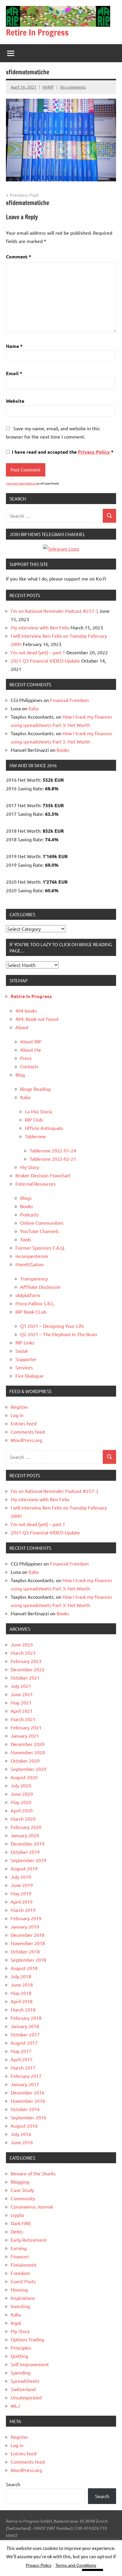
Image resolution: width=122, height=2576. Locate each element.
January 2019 (25, 1926)
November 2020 (28, 1752)
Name (14, 346)
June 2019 (22, 1885)
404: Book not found (37, 1019)
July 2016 (21, 2134)
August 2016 (24, 2126)
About (22, 1027)
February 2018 (26, 2018)
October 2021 (25, 1678)
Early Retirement (29, 2240)
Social (21, 1351)
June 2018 (22, 1985)
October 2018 (25, 1951)
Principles (21, 2348)
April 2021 (22, 1711)
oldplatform (28, 1295)
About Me (31, 1050)
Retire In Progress (37, 32)
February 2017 (26, 2076)
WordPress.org (26, 1440)
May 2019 (21, 1893)
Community (23, 2198)
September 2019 (28, 1860)
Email (14, 373)
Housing (19, 2289)
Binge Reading (35, 1089)
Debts (17, 2231)
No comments (73, 87)
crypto (17, 2215)
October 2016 (25, 2109)
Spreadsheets (25, 2381)
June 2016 (22, 2142)
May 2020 (21, 1802)
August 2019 (24, 1868)
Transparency (34, 1278)
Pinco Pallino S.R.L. (35, 1303)
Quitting (19, 2356)
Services (24, 1367)
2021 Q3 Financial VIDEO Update (45, 661)
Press (26, 1058)
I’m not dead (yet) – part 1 (38, 652)
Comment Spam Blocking (21, 483)
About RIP (31, 1041)
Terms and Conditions (76, 2565)
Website (15, 401)
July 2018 (21, 1976)
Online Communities (42, 1223)
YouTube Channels (40, 1231)
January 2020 (25, 1835)
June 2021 (22, 1694)
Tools (26, 1239)
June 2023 (22, 1644)
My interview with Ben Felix (40, 627)
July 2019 (21, 1877)
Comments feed (28, 1432)
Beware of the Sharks (33, 2173)
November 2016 (28, 2101)
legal (16, 2323)
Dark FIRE (21, 2223)
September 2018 (28, 1960)
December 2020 (28, 1744)
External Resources (36, 1184)
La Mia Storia (38, 1111)
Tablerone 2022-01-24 (53, 1150)
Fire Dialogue (29, 1376)
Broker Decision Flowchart (43, 1175)
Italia (33, 708)
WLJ (15, 2406)
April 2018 (22, 2001)
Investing (20, 2306)
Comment (19, 256)
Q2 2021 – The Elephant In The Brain (59, 1334)
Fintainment (24, 2265)
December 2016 (28, 2092)
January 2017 (25, 2084)
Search (13, 2484)
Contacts (29, 1066)
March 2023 (23, 1653)
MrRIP (48, 87)
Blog (20, 1074)
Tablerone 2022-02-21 (53, 1159)
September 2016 (28, 2117)
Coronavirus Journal (32, 2206)
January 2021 (25, 1736)
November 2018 (28, 1943)
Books (63, 750)
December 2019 (28, 1843)
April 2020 (22, 1810)
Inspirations (23, 2298)
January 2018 (25, 2026)
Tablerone (35, 1136)
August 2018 (24, 1968)
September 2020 (28, 1769)
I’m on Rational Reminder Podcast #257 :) (54, 611)
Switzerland (23, 2389)
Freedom (20, 2273)
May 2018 (21, 1993)
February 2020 (26, 1827)
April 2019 (22, 1902)
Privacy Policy (94, 452)
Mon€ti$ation (30, 1264)
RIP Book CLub (31, 1312)
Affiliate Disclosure (40, 1287)
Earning (19, 2248)
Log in (17, 1415)
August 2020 (24, 1777)
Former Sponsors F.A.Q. (40, 1248)
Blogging (20, 2182)
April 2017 (22, 2059)
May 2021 (21, 1702)
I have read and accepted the (63, 452)
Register (20, 1407)
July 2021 (21, 1686)
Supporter (26, 1359)
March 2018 (23, 2009)
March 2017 (23, 2067)
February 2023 (26, 1661)
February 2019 (26, 1918)
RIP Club (34, 1120)
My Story (30, 1167)
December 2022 (28, 1669)
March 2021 (23, 1719)
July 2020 (21, 1785)
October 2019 (25, 1852)
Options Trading (27, 2339)
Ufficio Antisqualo (44, 1128)
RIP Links (25, 1342)
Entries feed (24, 1423)
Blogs (26, 1198)
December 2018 (28, 1935)
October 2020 (25, 1760)
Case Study (22, 2190)
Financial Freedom (69, 700)
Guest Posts (23, 2281)
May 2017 (21, 2051)
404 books (26, 1010)
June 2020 (22, 1794)
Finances (20, 2256)
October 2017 (25, 2034)
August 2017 (24, 2043)
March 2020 (23, 1819)
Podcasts (29, 1214)
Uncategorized (26, 2397)
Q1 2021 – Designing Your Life (52, 1326)
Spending (21, 2372)
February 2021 (26, 1727)
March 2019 (23, 1910)
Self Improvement (30, 2364)
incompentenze (32, 1256)
